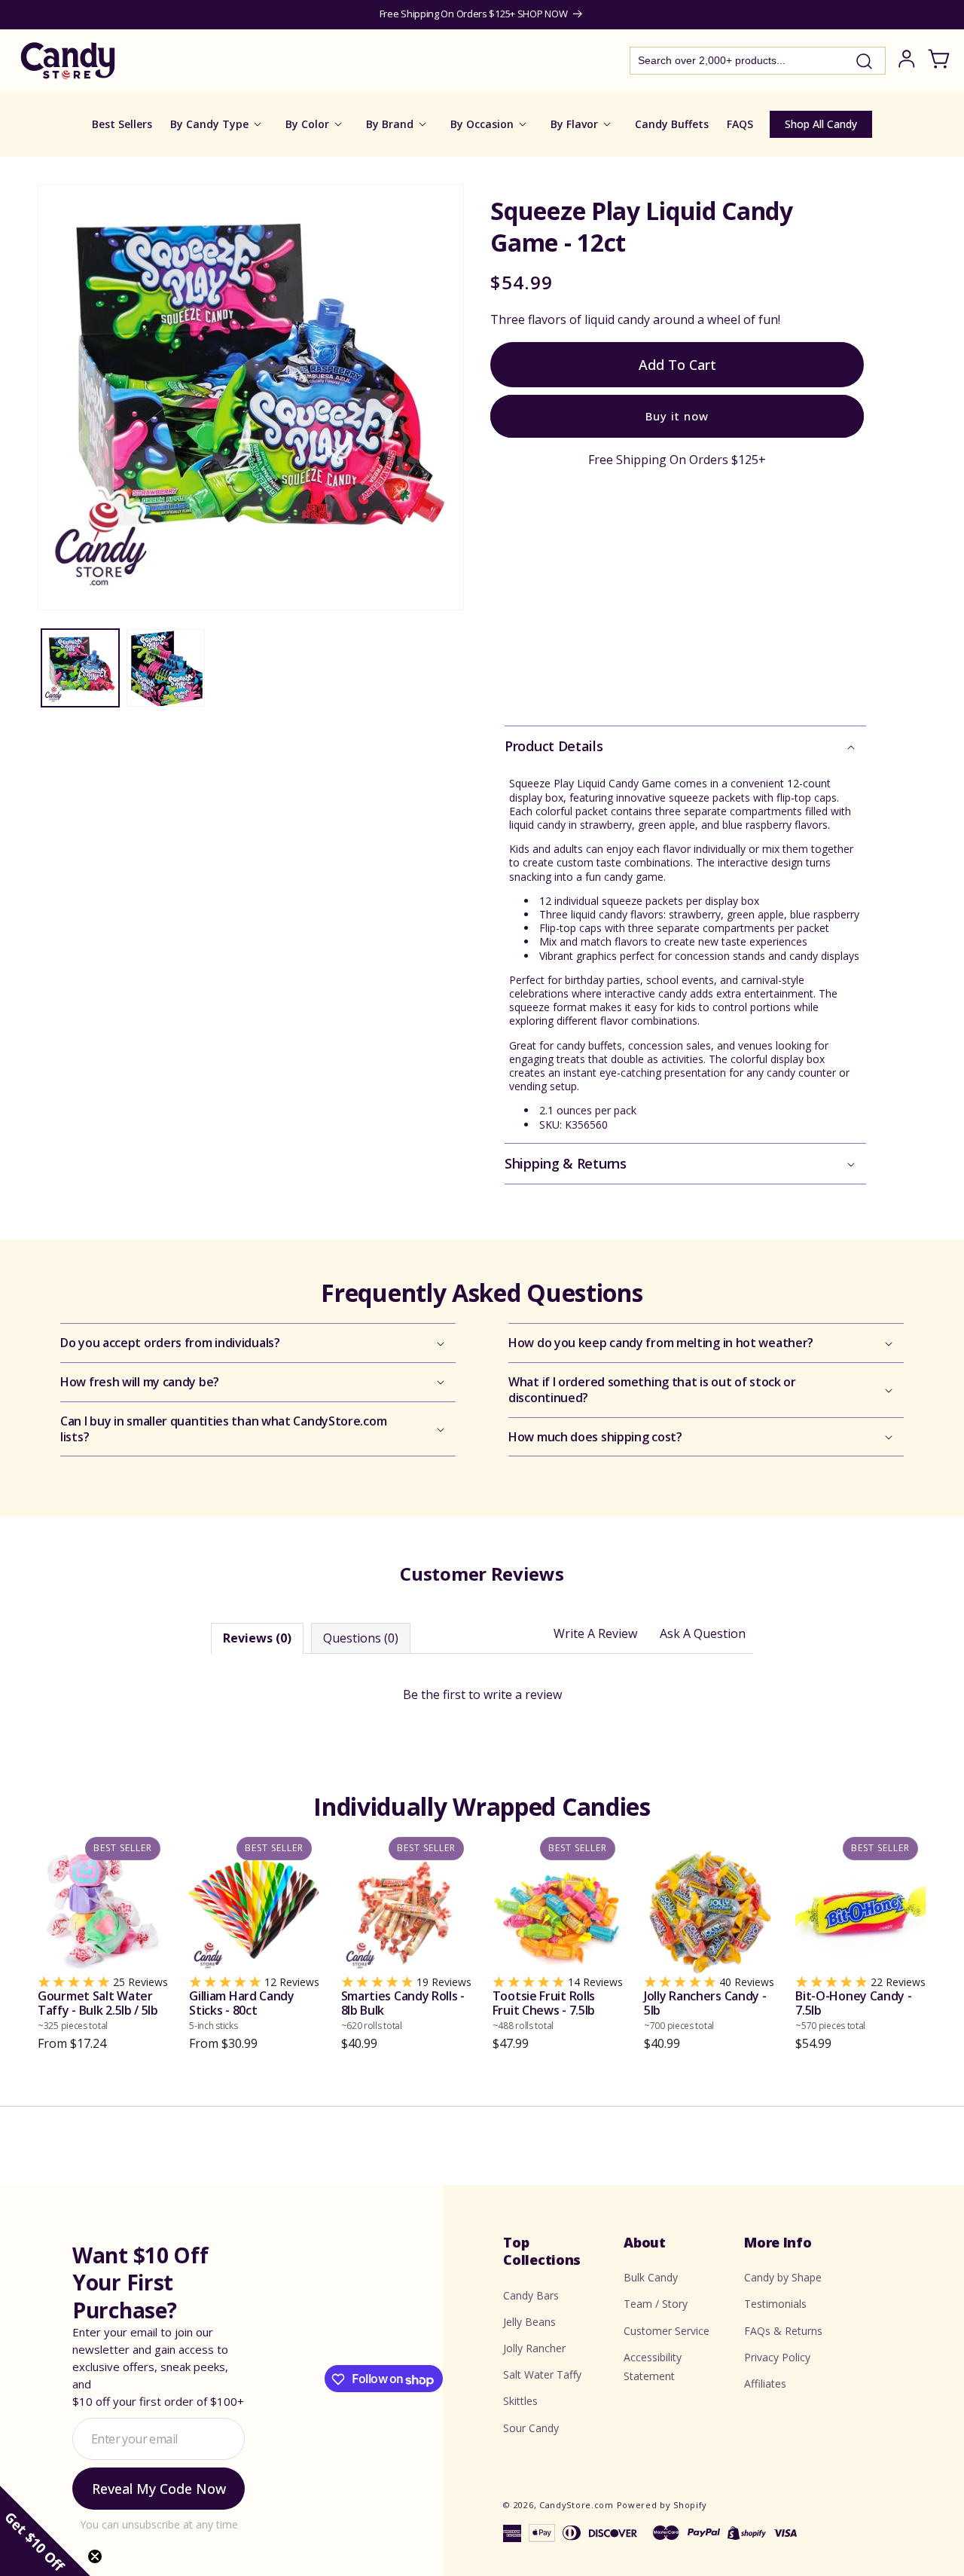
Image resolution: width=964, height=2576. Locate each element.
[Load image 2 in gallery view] (165, 668)
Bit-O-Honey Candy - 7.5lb (853, 2011)
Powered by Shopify (662, 2505)
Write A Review (595, 1634)
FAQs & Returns (783, 2331)
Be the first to (482, 1694)
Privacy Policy (777, 2357)
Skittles (520, 2402)
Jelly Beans (529, 2322)
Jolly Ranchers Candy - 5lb (705, 2011)
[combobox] (758, 61)
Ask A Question (703, 1634)
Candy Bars (531, 2295)
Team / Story (656, 2304)
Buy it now (677, 416)
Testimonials (775, 2304)
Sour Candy (531, 2428)
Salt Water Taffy (542, 2375)
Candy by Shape (783, 2278)
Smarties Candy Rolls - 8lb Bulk (403, 2011)
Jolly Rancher (534, 2348)
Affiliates (765, 2383)
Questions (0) (361, 1639)
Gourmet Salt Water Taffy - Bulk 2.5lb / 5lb (98, 2011)
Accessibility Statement (653, 2367)
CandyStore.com (577, 2505)
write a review (523, 1694)
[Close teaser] (95, 2556)
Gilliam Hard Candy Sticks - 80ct (242, 2011)
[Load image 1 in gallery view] (80, 668)
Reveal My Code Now (159, 2489)
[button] (685, 746)
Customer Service (667, 2331)
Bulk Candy (651, 2278)
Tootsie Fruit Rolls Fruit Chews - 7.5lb (544, 2011)
